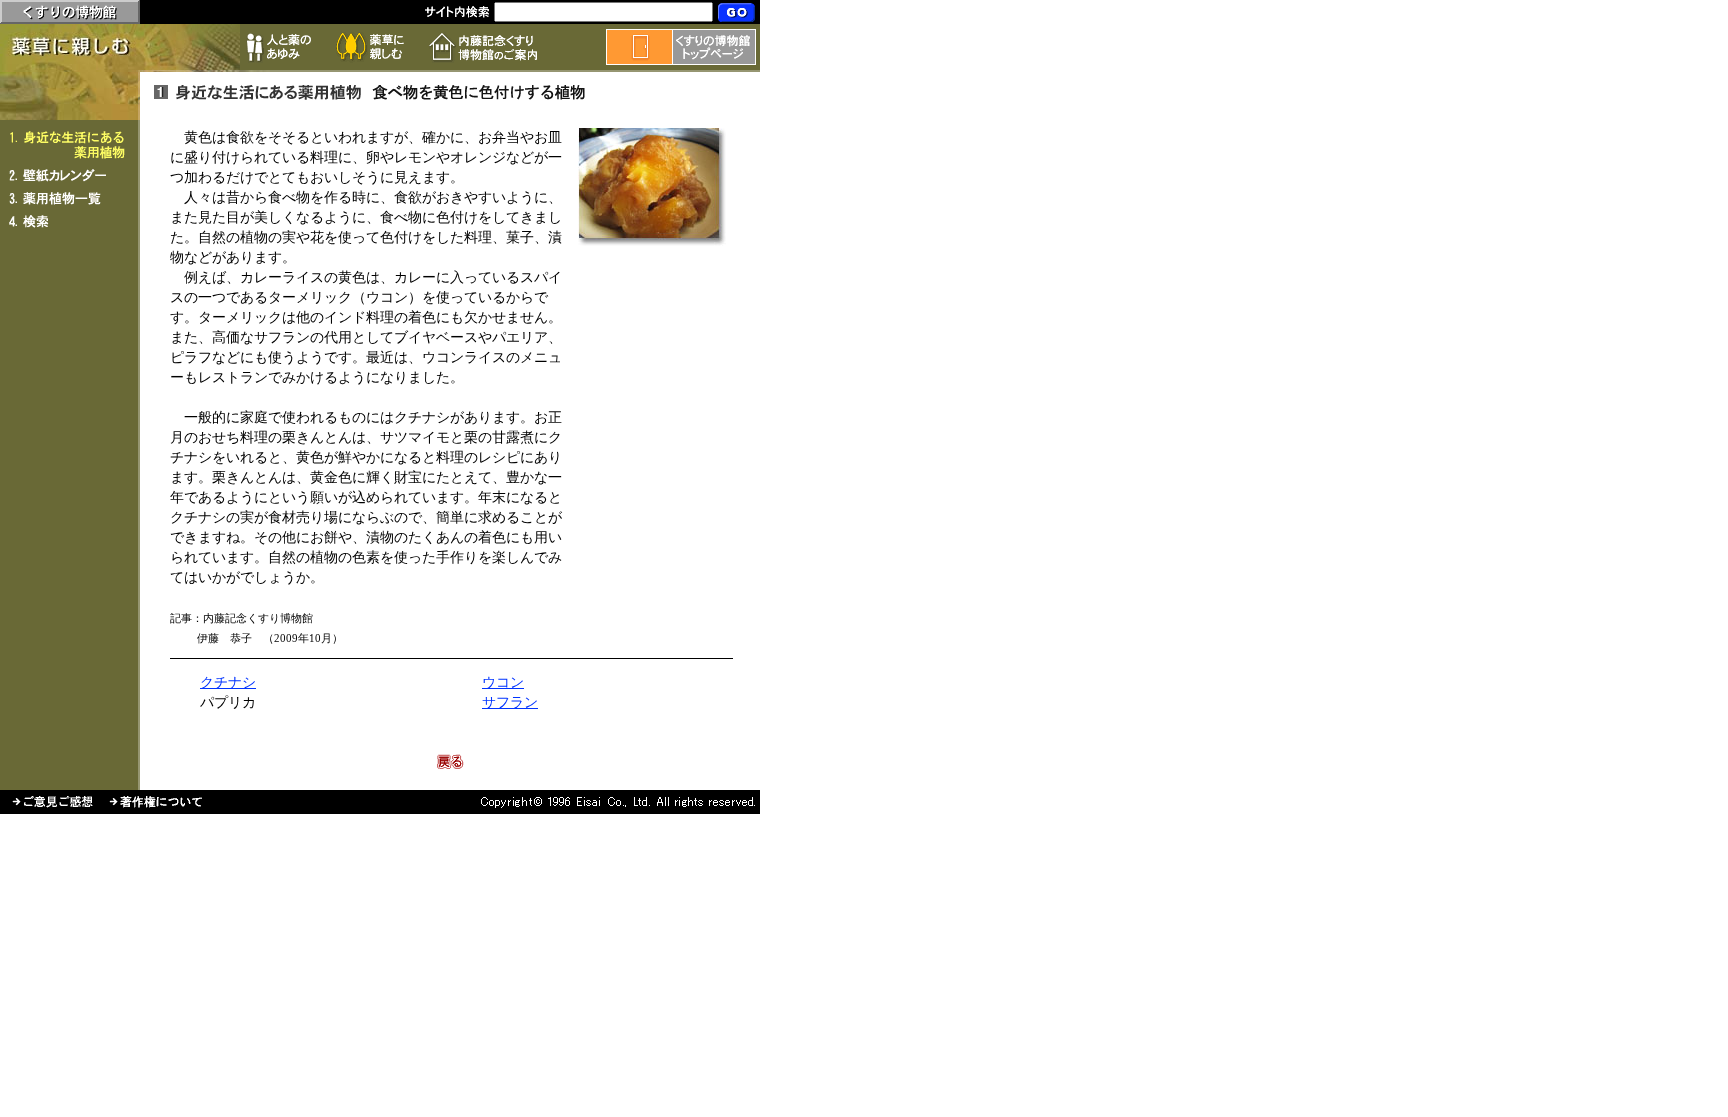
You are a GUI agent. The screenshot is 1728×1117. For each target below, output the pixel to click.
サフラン (510, 702)
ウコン (503, 682)
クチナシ (228, 682)
